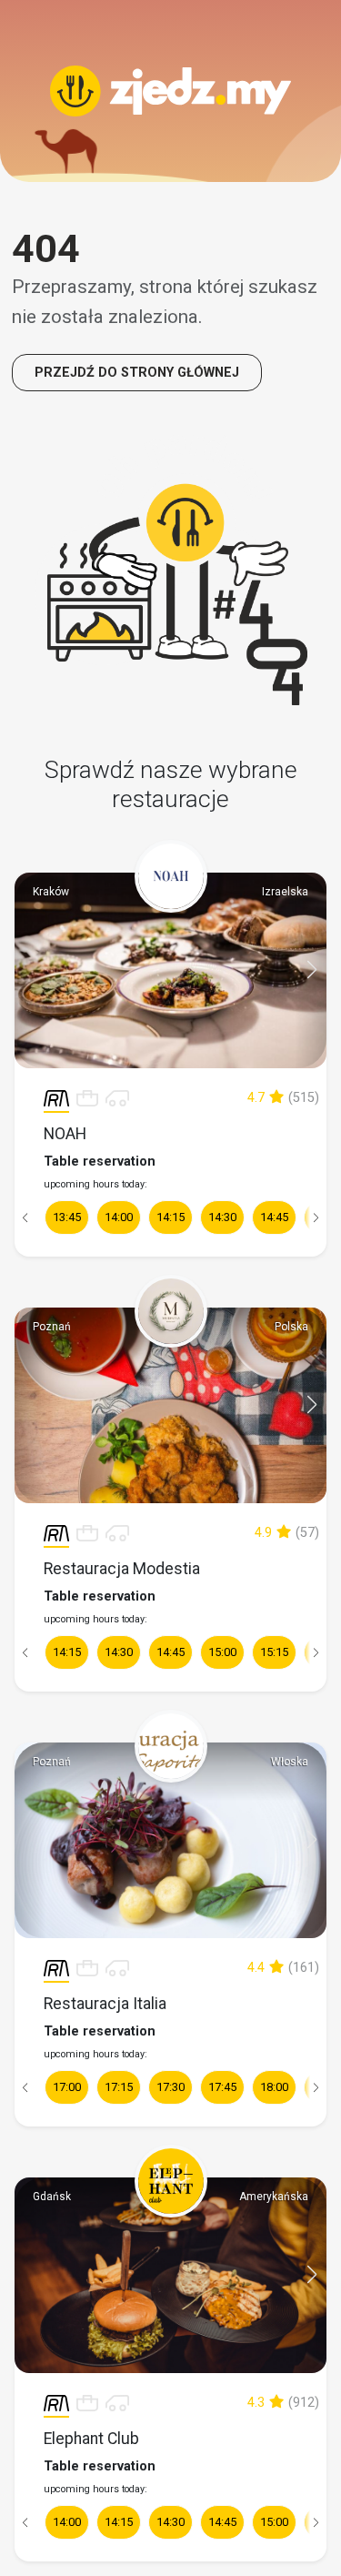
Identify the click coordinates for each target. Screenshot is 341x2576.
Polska (291, 1327)
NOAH (65, 1134)
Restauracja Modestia (122, 1569)
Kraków (51, 892)
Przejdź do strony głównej (137, 373)
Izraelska (285, 892)
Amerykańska (274, 2197)
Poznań (52, 1327)
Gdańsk (52, 2197)
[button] (312, 970)
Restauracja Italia (105, 2004)
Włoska (290, 1762)
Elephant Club (91, 2439)
